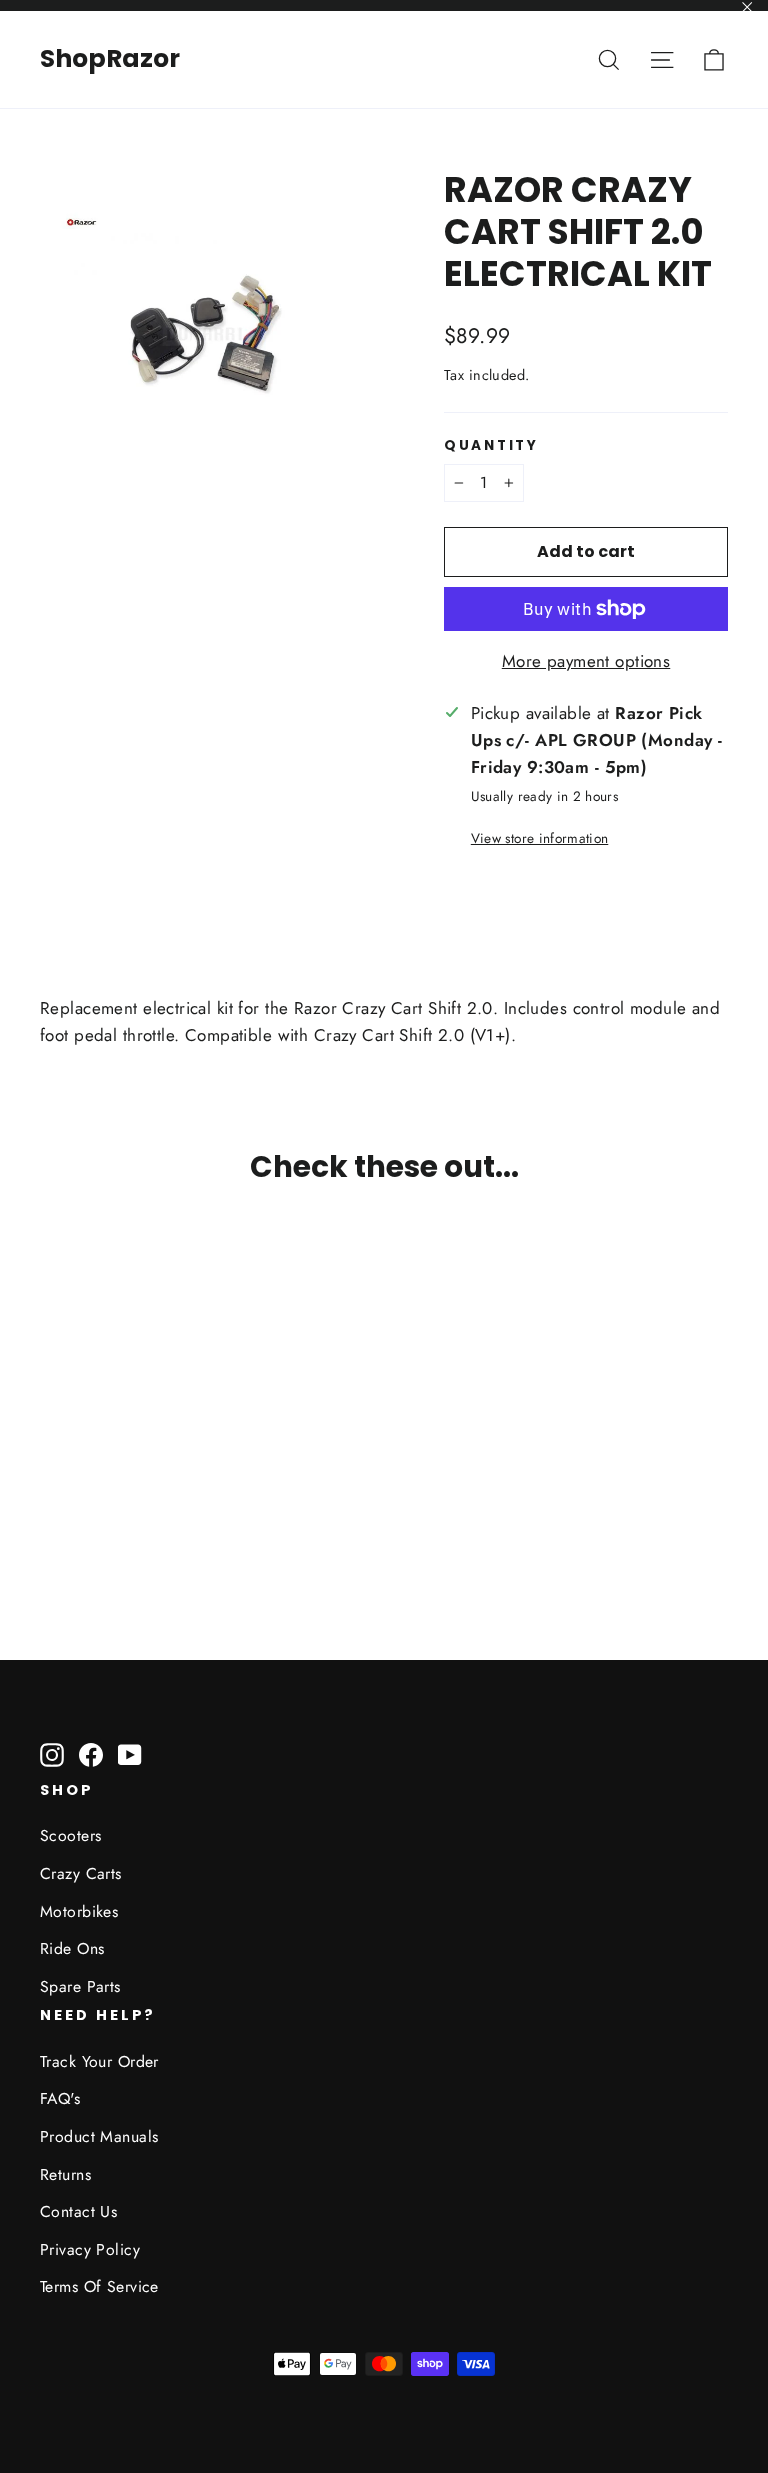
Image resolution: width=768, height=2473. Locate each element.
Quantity (491, 446)
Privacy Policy (90, 2249)
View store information (539, 838)
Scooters (70, 1835)
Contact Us (78, 2211)
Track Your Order (99, 2061)
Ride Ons (72, 1948)
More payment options (586, 661)
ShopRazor (110, 58)
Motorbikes (79, 1911)
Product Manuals (99, 2136)
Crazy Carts (81, 1873)
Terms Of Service (99, 2286)
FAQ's (60, 2098)
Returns (65, 2174)
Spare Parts (80, 1986)
